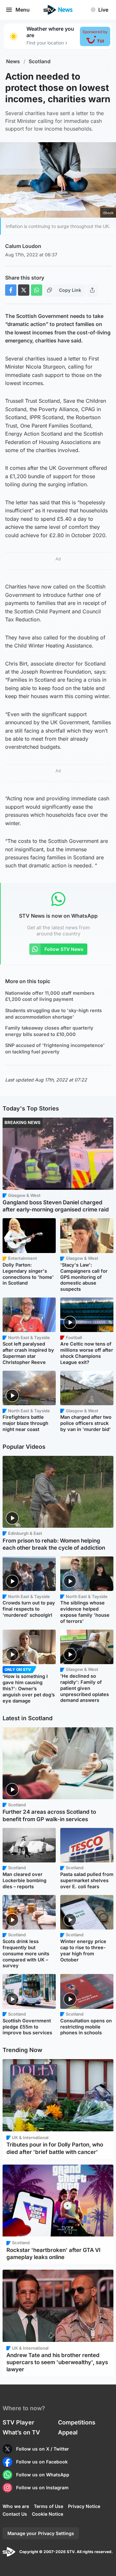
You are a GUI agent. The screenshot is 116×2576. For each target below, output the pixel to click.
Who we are (16, 2506)
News (13, 61)
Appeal (68, 2432)
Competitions (77, 2422)
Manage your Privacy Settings (41, 2533)
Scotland (40, 61)
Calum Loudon (23, 246)
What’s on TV (21, 2432)
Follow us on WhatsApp (43, 2475)
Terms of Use (48, 2506)
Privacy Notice (84, 2506)
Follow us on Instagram (42, 2487)
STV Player (18, 2422)
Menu (23, 10)
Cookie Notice (48, 2514)
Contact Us (15, 2514)
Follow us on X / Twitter (43, 2449)
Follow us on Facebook (42, 2462)
